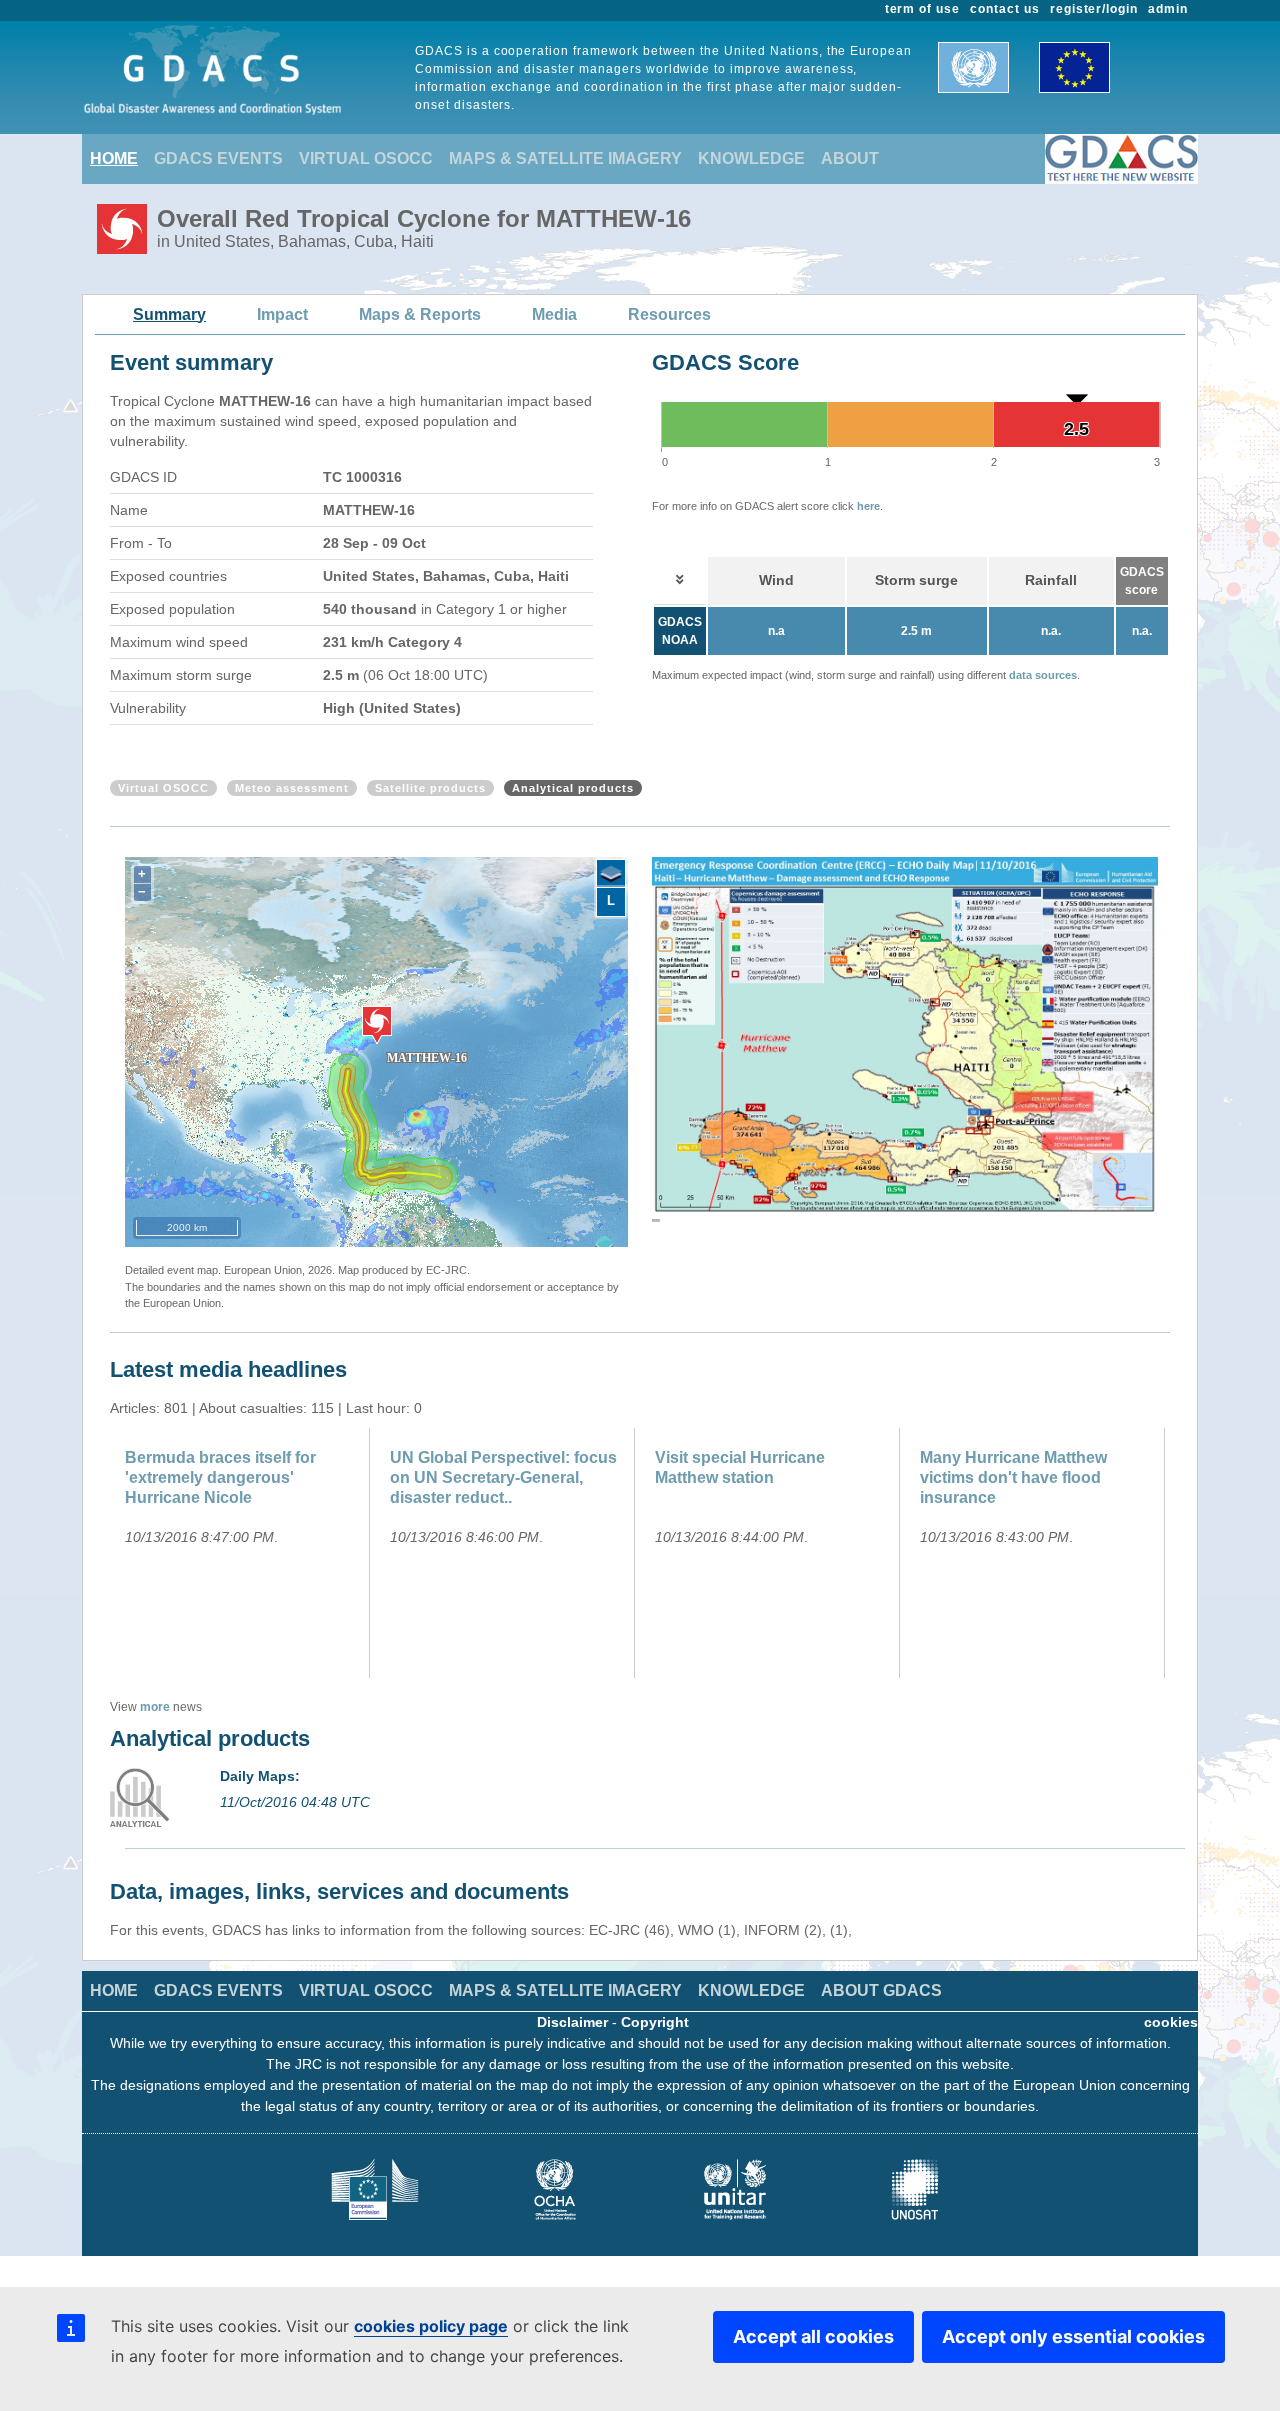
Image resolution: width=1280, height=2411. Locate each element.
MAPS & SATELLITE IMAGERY (565, 158)
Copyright (655, 2022)
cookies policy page (431, 2326)
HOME (114, 158)
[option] (905, 1044)
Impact (282, 314)
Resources (669, 314)
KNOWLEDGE (751, 158)
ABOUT (850, 158)
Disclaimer (572, 2022)
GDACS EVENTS (218, 158)
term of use (923, 9)
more (155, 1707)
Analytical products (573, 788)
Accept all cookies (813, 2336)
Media (554, 314)
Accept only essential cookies (1073, 2336)
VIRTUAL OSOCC (366, 158)
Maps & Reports (420, 314)
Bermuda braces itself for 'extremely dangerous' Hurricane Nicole (220, 1477)
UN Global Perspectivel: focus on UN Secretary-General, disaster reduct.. (503, 1477)
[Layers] (611, 874)
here (868, 506)
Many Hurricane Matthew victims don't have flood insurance (1013, 1477)
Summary (169, 314)
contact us (1005, 9)
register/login (1094, 9)
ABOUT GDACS (881, 1990)
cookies (1171, 2022)
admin (1168, 9)
